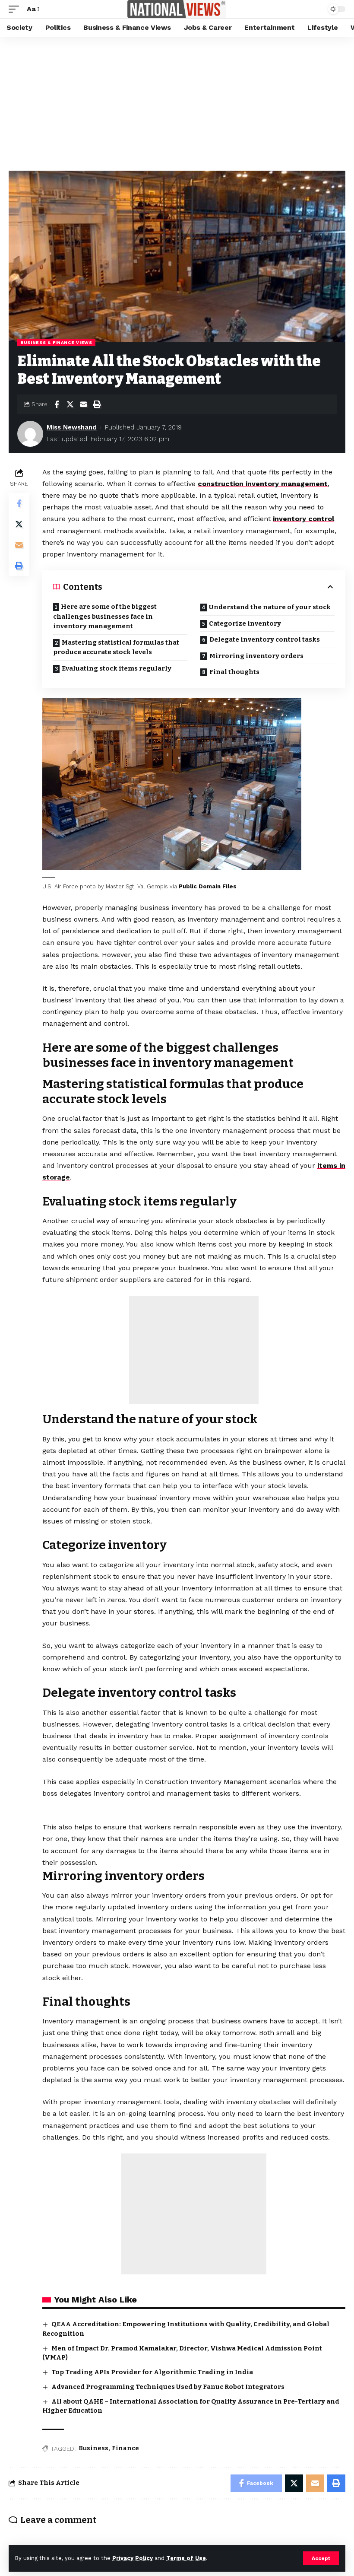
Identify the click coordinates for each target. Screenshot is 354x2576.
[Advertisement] (177, 102)
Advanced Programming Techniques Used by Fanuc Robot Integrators (168, 2387)
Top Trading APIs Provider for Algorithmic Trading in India (152, 2372)
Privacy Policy (133, 2558)
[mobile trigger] (16, 9)
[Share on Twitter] (70, 404)
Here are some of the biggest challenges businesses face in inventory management (105, 616)
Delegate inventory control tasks (265, 639)
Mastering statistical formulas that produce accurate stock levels (116, 647)
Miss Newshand (72, 427)
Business (93, 2448)
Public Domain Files (208, 886)
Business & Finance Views (56, 342)
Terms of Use (186, 2558)
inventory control (303, 519)
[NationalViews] (177, 9)
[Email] (83, 404)
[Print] (97, 404)
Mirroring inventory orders (256, 656)
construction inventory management (263, 484)
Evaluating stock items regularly (117, 668)
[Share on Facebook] (57, 404)
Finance (125, 2448)
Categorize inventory (245, 623)
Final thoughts (234, 672)
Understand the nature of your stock (270, 607)
